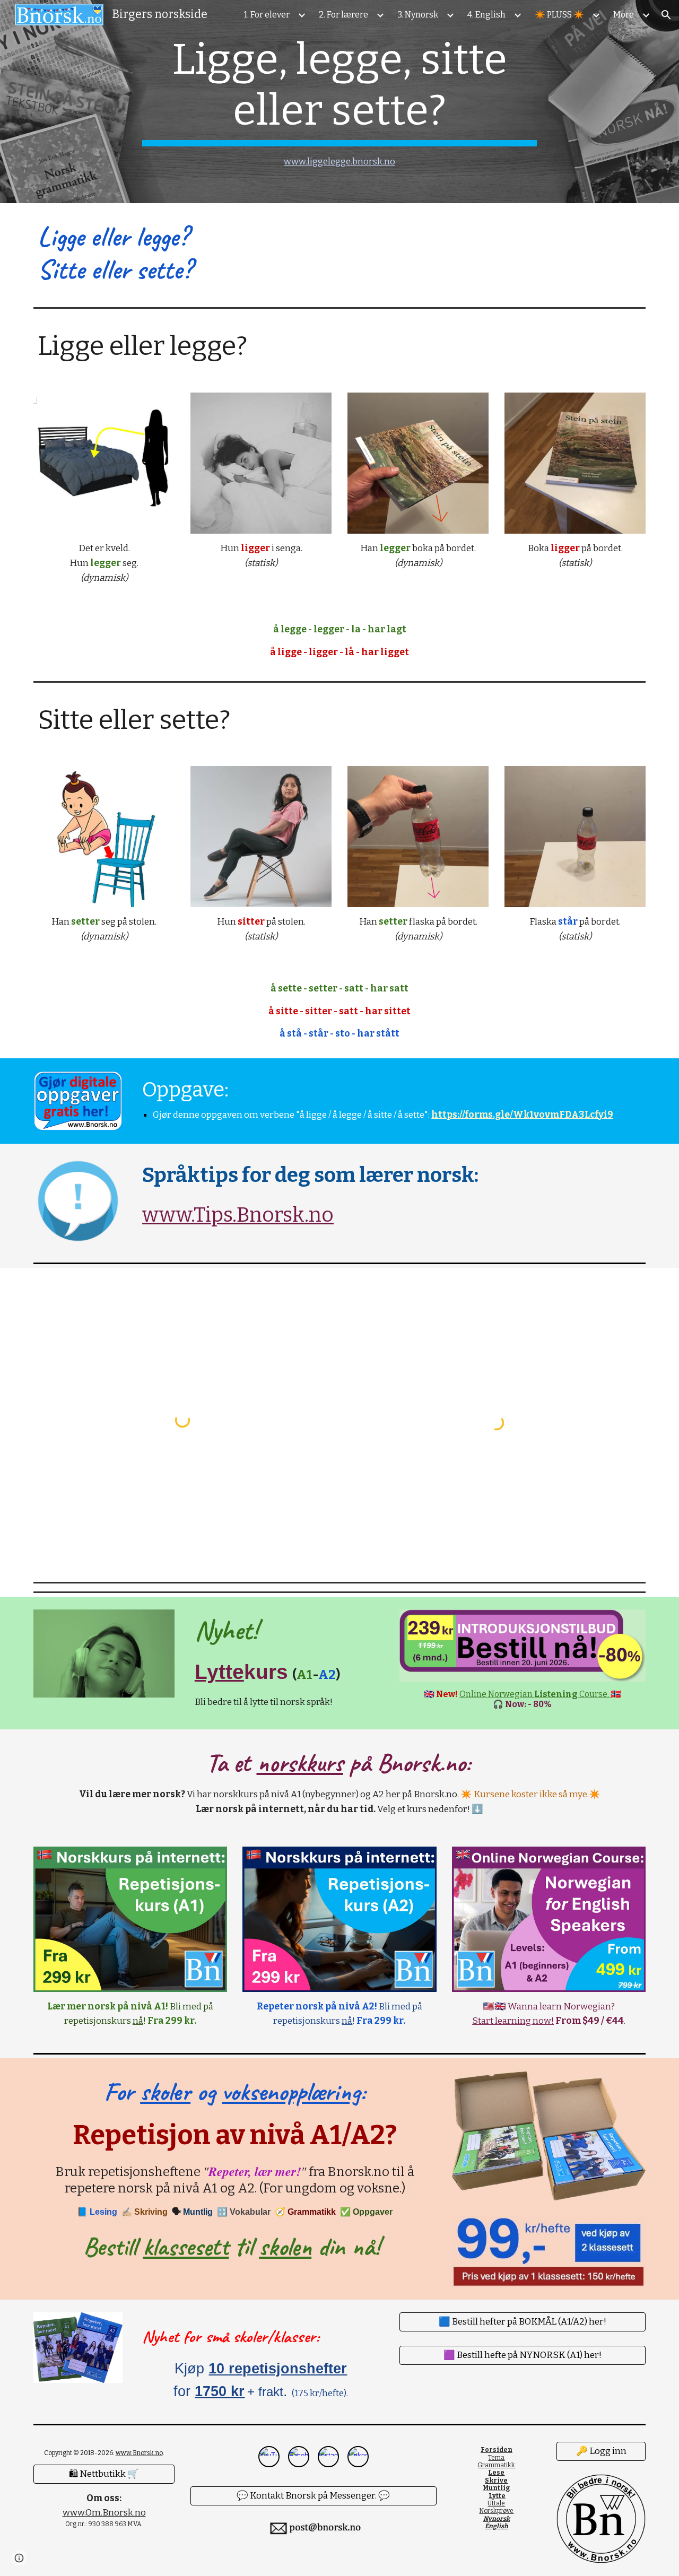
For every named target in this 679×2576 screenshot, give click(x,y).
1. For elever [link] (267, 15)
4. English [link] (486, 15)
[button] (666, 15)
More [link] (624, 15)
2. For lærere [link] (343, 15)
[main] (339, 102)
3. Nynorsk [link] (418, 15)
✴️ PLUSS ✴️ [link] (559, 15)
